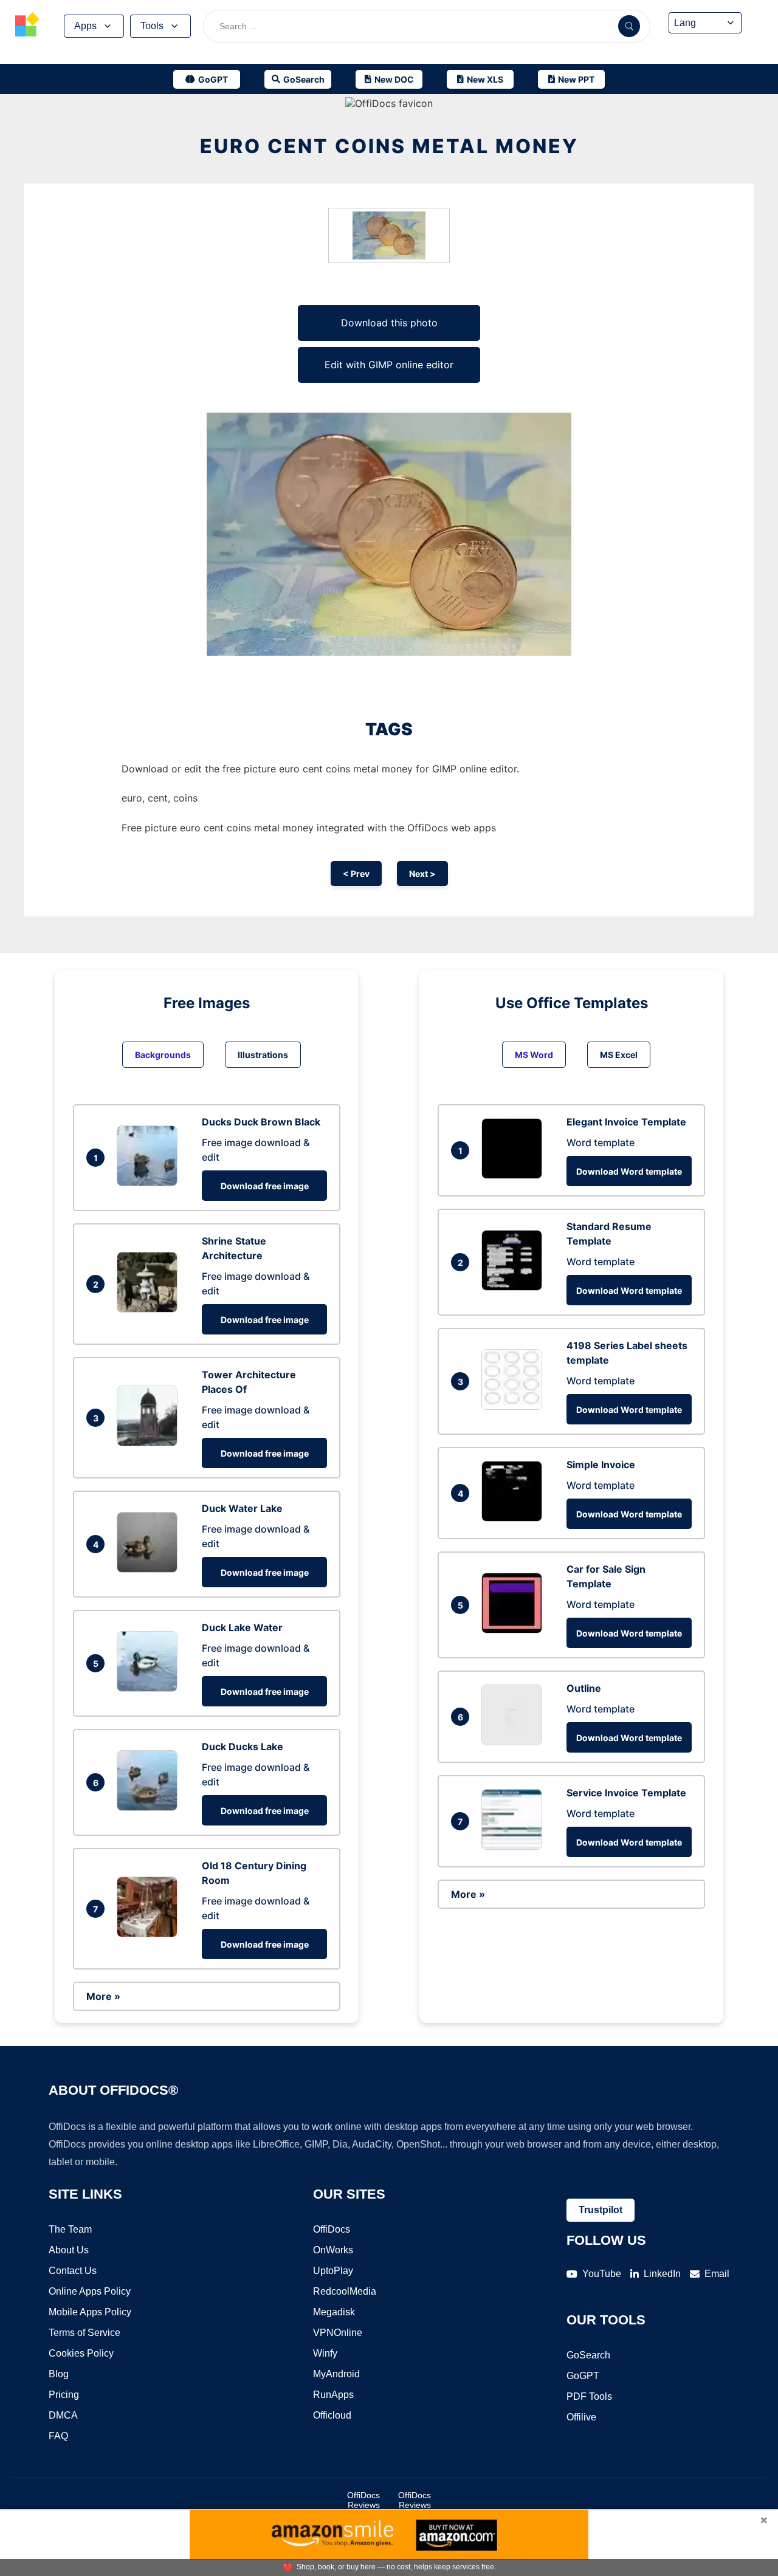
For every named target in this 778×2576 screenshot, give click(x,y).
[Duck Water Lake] (150, 1569)
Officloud (332, 2415)
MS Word (534, 1055)
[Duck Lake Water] (150, 1688)
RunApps (333, 2395)
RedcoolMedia (345, 2291)
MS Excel (619, 1055)
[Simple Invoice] (515, 1518)
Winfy (325, 2353)
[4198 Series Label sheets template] (515, 1406)
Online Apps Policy (90, 2291)
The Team (70, 2229)
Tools (152, 26)
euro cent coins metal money (389, 146)
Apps (85, 26)
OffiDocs (332, 2229)
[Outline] (515, 1742)
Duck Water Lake (242, 1508)
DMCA (63, 2415)
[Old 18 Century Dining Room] (150, 1934)
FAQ (58, 2436)
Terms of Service (84, 2333)
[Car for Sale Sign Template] (515, 1630)
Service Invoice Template (626, 1793)
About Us (69, 2250)
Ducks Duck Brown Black (261, 1122)
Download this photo (389, 323)
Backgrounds (163, 1055)
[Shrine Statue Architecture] (150, 1309)
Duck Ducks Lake (243, 1747)
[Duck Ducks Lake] (150, 1807)
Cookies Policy (81, 2353)
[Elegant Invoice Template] (515, 1175)
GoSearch (588, 2355)
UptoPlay (333, 2271)
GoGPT (583, 2376)
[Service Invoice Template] (515, 1846)
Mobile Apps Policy (90, 2312)
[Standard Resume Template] (515, 1287)
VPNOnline (338, 2333)
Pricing (64, 2395)
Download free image (265, 1186)
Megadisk (334, 2312)
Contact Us (73, 2271)
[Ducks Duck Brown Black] (150, 1183)
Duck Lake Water (242, 1627)
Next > (422, 874)
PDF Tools (589, 2396)
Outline (584, 1688)
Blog (59, 2374)
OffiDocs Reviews (363, 2500)
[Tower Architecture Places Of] (150, 1443)
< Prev (356, 874)
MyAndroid (336, 2374)
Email (717, 2274)
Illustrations (263, 1055)
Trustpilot (601, 2210)
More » (103, 1996)
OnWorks (333, 2250)
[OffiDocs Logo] (27, 26)
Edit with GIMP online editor (389, 365)
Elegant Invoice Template (626, 1122)
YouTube (602, 2274)
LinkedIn (662, 2274)
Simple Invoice (601, 1465)
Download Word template (629, 1171)
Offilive (581, 2417)
